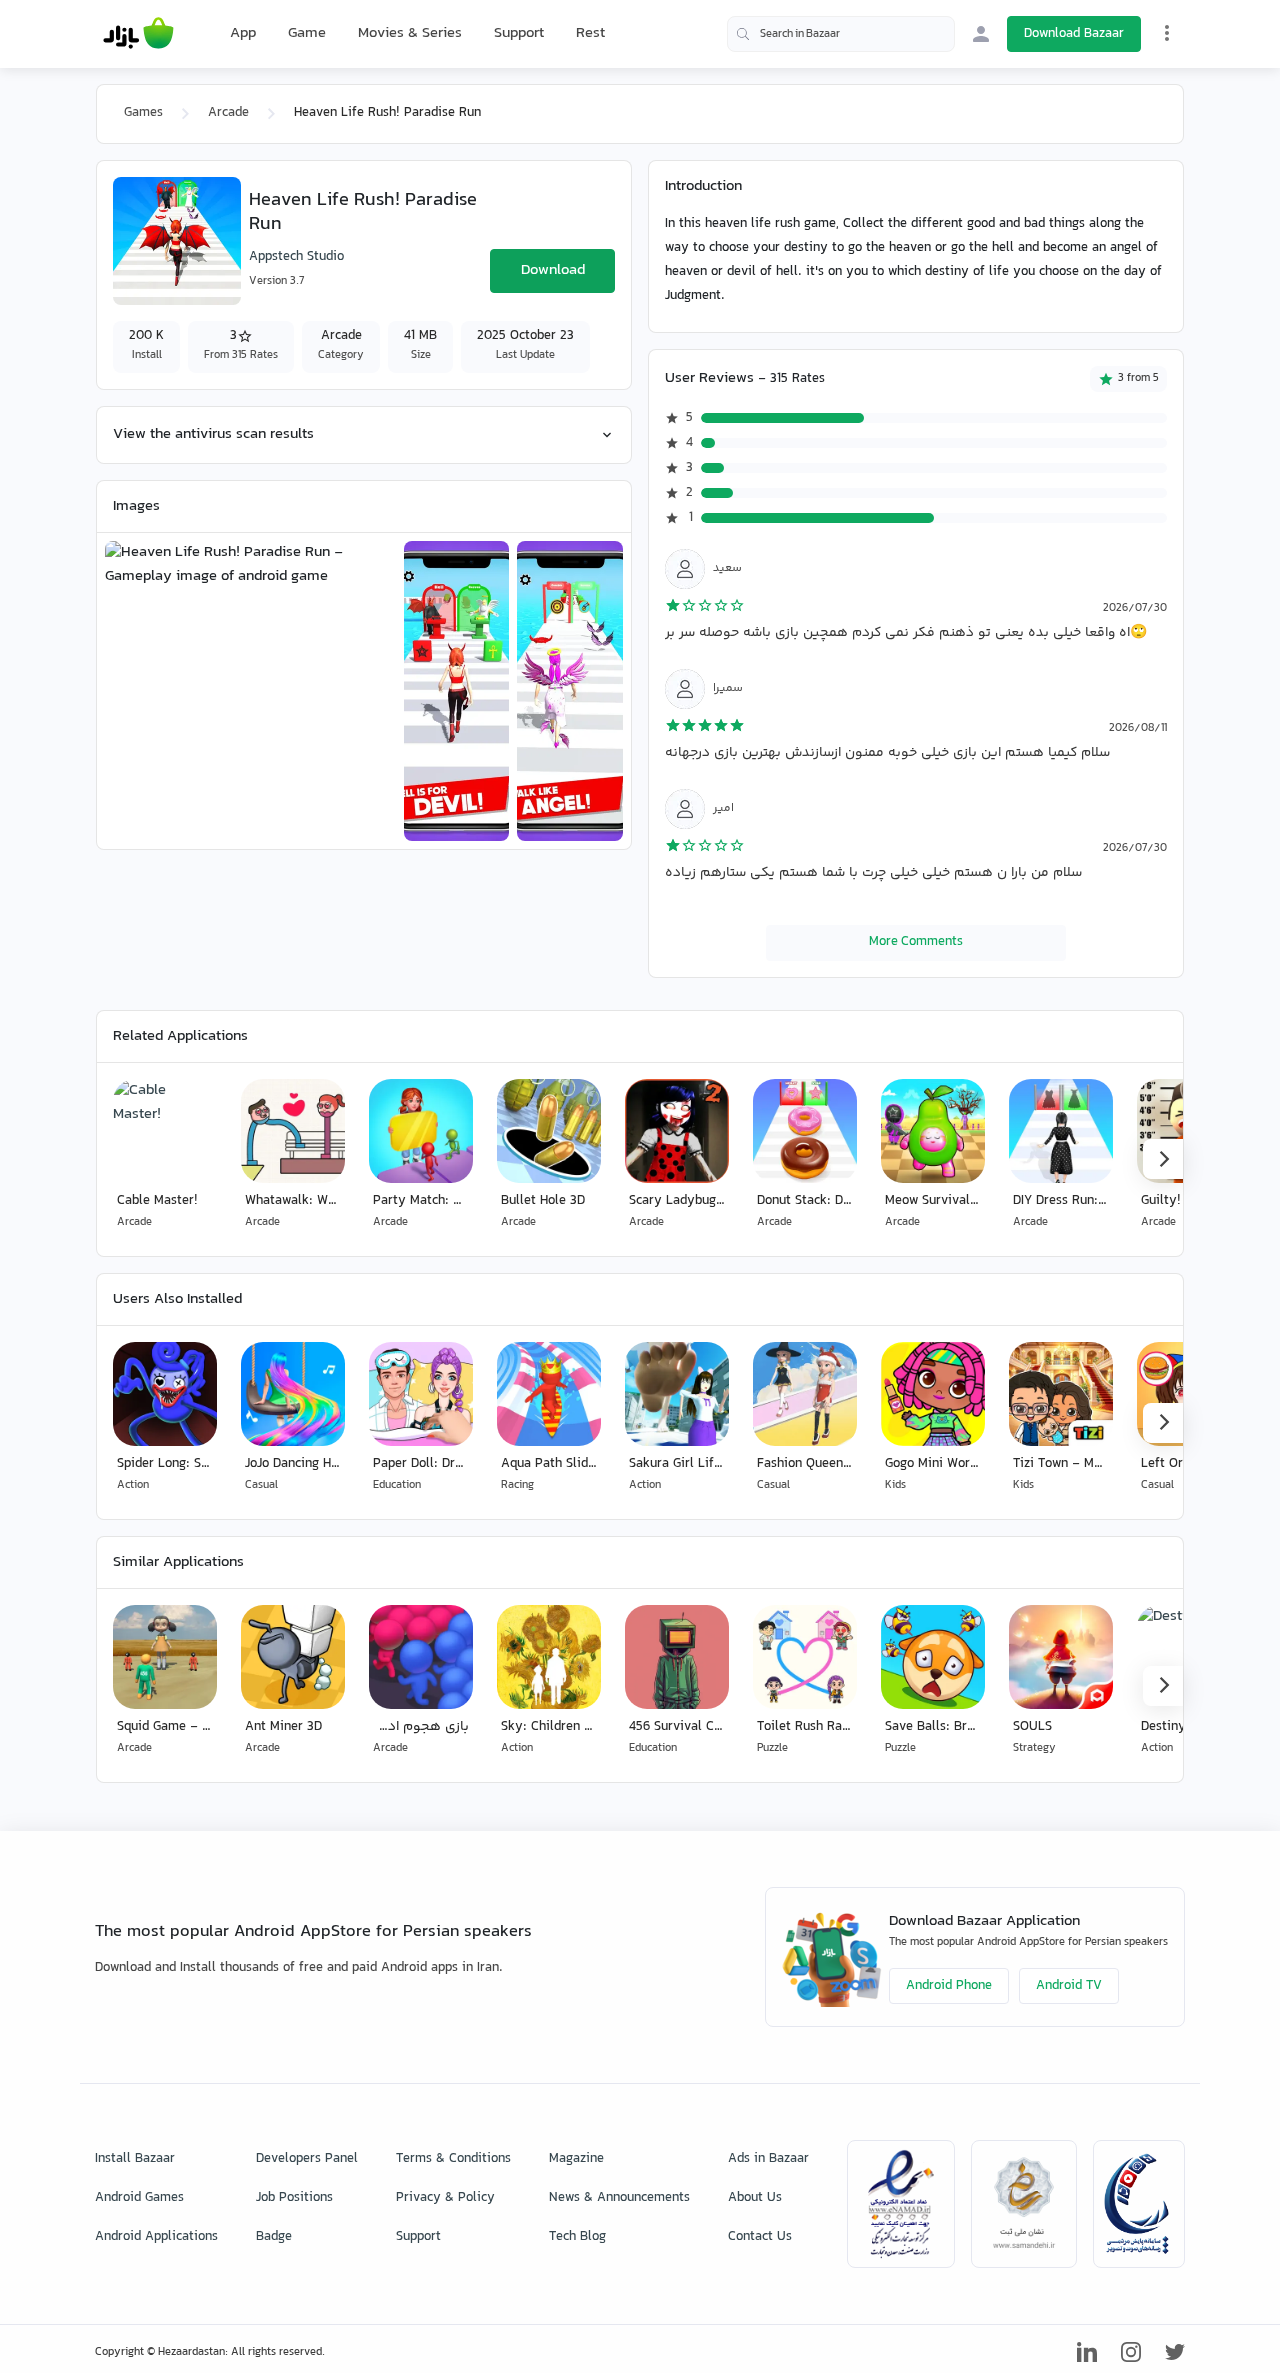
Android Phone (949, 1986)
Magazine (576, 2159)
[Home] (138, 34)
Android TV (1069, 1986)
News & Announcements (619, 2198)
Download (553, 270)
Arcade (228, 113)
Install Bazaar (135, 2159)
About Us (755, 2198)
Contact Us (760, 2237)
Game (307, 34)
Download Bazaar (1074, 34)
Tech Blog (577, 2237)
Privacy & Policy (445, 2198)
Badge (274, 2237)
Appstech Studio (296, 257)
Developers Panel (307, 2159)
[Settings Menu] (1167, 33)
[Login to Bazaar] (981, 34)
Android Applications (156, 2237)
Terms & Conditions (453, 2159)
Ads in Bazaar (768, 2159)
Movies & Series (410, 33)
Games (143, 113)
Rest (590, 34)
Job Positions (294, 2198)
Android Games (139, 2198)
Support (519, 33)
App (243, 34)
